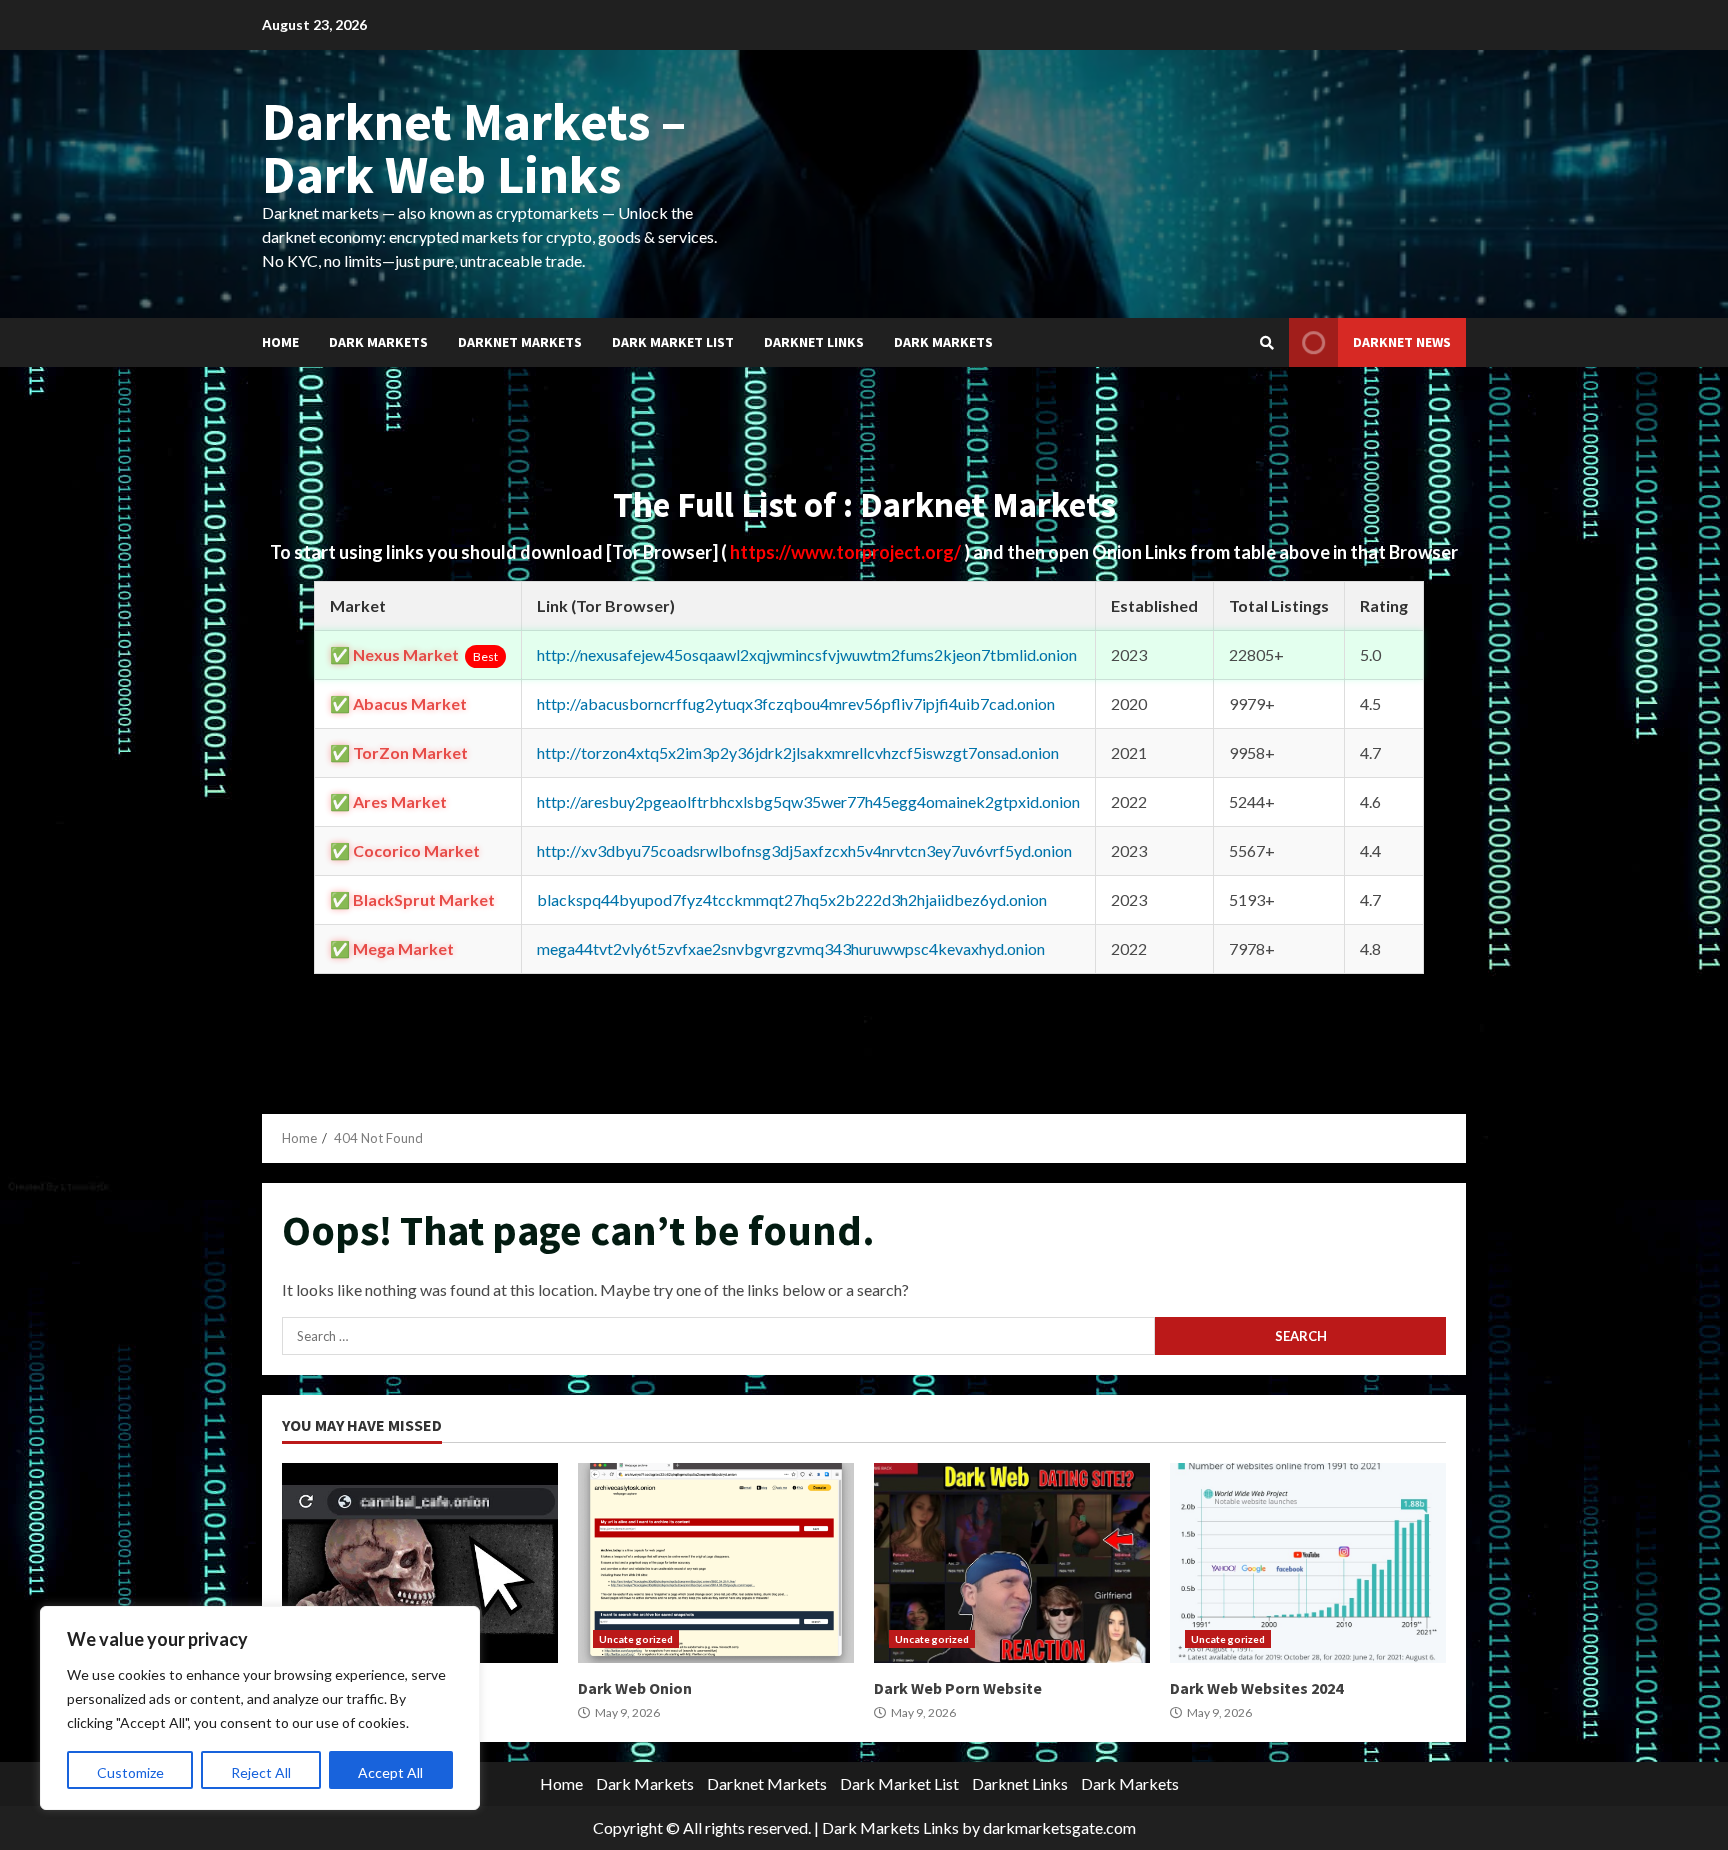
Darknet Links (814, 342)
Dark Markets (378, 342)
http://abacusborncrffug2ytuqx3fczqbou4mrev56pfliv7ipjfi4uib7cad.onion (796, 703)
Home (280, 342)
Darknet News (1402, 342)
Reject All (261, 1772)
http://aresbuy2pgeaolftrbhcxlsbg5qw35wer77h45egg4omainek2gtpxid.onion (808, 801)
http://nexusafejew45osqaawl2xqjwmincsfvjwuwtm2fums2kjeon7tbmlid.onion (807, 654)
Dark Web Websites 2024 (1308, 1563)
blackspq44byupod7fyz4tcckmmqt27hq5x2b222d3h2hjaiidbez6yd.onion (792, 899)
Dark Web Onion (716, 1563)
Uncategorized (636, 1639)
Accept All (390, 1772)
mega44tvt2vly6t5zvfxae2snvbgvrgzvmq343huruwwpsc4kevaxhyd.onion (791, 948)
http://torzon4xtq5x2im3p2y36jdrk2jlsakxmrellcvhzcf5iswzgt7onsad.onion (798, 752)
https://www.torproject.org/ (847, 552)
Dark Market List (673, 342)
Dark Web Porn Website (1012, 1563)
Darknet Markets (520, 342)
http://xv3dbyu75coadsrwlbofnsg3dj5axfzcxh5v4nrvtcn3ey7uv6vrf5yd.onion (804, 850)
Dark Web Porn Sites (420, 1563)
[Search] (1267, 343)
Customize (130, 1772)
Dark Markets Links (890, 1827)
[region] (260, 1708)
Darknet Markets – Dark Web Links (474, 147)
